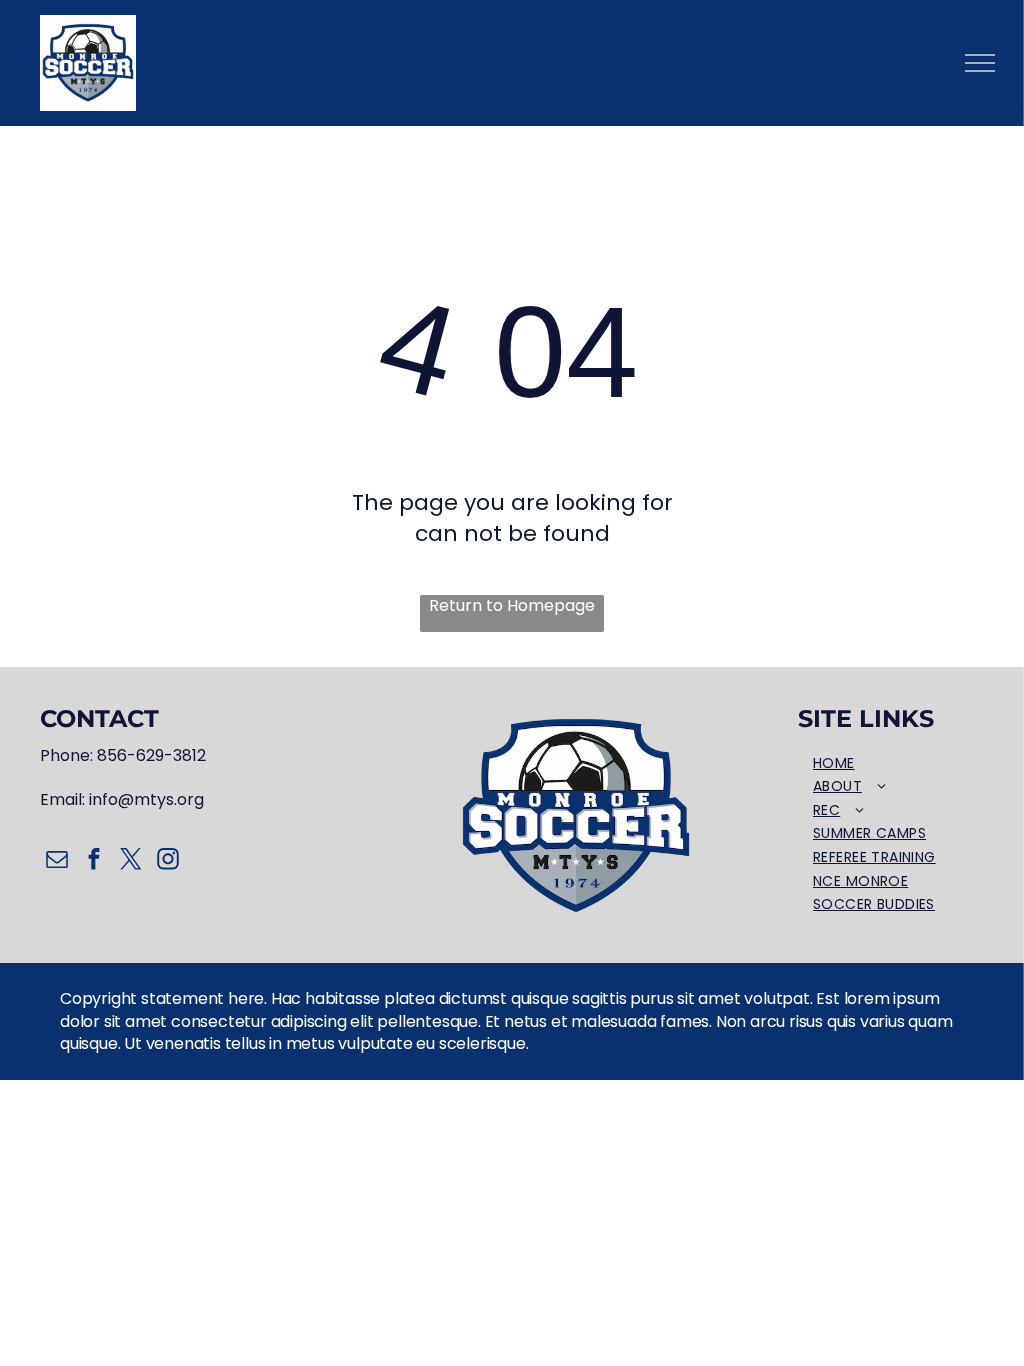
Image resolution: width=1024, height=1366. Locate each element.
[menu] (980, 63)
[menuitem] (891, 764)
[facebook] (93, 862)
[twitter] (130, 862)
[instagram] (167, 862)
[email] (56, 862)
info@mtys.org (146, 799)
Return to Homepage (512, 606)
